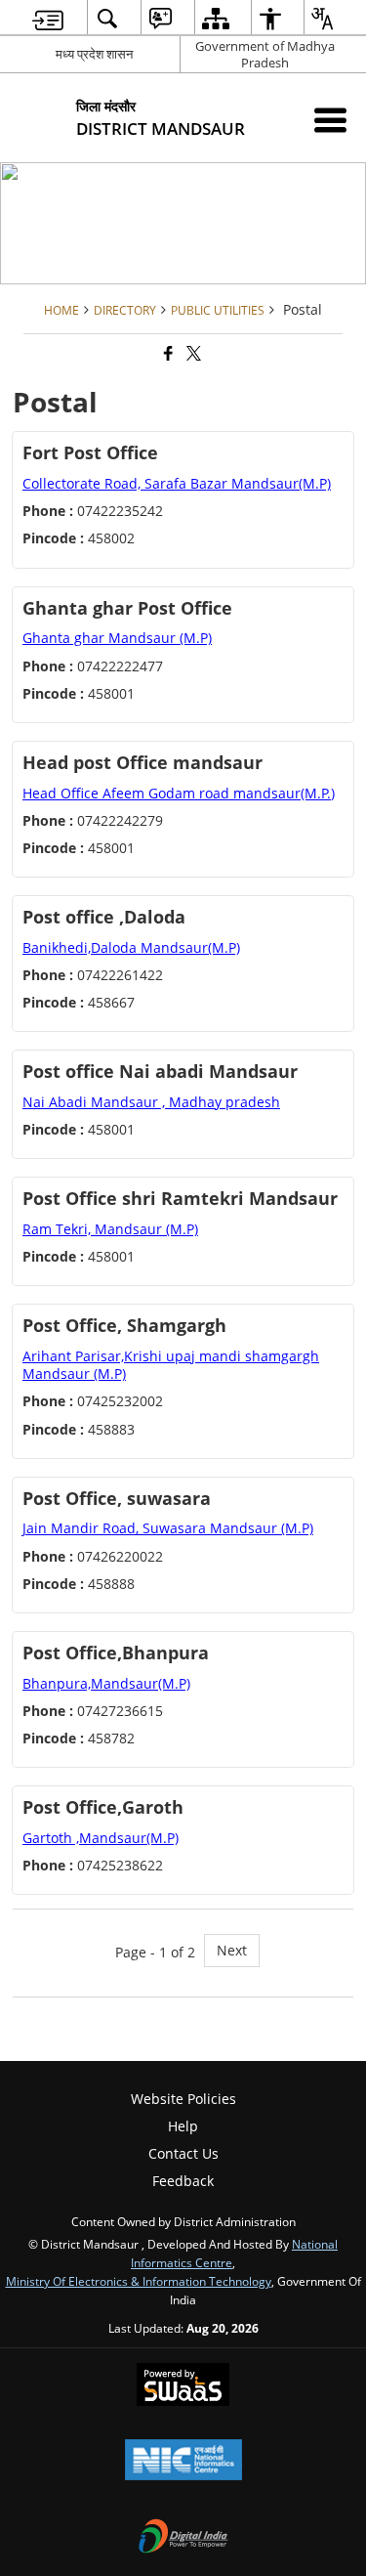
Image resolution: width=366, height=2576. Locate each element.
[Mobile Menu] (330, 120)
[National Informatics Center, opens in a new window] (183, 2462)
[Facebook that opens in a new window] (167, 353)
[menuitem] (48, 18)
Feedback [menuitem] (183, 2181)
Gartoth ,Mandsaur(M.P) (101, 1838)
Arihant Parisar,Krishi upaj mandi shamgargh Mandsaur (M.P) (171, 1365)
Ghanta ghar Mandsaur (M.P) (117, 638)
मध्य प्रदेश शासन (94, 54)
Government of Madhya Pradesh (265, 54)
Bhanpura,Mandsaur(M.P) (106, 1683)
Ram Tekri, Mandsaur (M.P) (110, 1229)
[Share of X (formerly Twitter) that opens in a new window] (192, 353)
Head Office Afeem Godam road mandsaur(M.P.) (179, 793)
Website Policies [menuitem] (183, 2099)
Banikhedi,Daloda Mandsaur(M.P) (131, 947)
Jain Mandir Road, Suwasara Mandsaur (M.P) (168, 1528)
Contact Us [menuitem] (183, 2153)
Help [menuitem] (183, 2126)
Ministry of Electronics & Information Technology (139, 2281)
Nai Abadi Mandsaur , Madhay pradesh (151, 1102)
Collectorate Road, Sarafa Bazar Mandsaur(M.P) (177, 483)
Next (232, 1950)
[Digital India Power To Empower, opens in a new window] (183, 2538)
